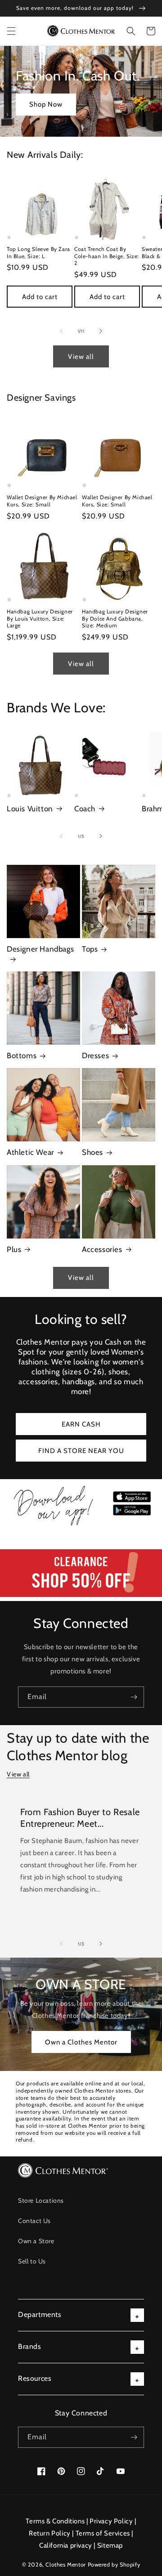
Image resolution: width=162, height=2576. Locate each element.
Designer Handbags (40, 949)
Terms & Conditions (55, 2521)
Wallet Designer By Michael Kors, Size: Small (42, 501)
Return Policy (50, 2533)
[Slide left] (61, 331)
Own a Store (36, 2241)
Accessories (102, 1249)
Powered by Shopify (114, 2565)
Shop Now (46, 104)
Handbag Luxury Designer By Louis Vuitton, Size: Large (40, 618)
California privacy (66, 2545)
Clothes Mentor (65, 2565)
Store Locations (41, 2200)
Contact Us (34, 2221)
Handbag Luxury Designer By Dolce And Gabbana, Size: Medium (115, 618)
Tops (90, 949)
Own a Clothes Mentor (81, 2042)
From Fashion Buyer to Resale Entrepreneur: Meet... (80, 1818)
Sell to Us (32, 2261)
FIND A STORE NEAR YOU (81, 1451)
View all (81, 357)
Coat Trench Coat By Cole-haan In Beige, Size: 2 (107, 256)
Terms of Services (103, 2533)
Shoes (92, 1152)
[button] (11, 31)
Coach (85, 809)
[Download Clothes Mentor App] (81, 1525)
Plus (14, 1249)
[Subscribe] (134, 1697)
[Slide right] (101, 331)
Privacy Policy (111, 2521)
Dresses (95, 1055)
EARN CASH (81, 1424)
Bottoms (22, 1055)
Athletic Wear (30, 1152)
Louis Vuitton (30, 809)
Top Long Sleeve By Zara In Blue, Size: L (38, 253)
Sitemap (110, 2545)
